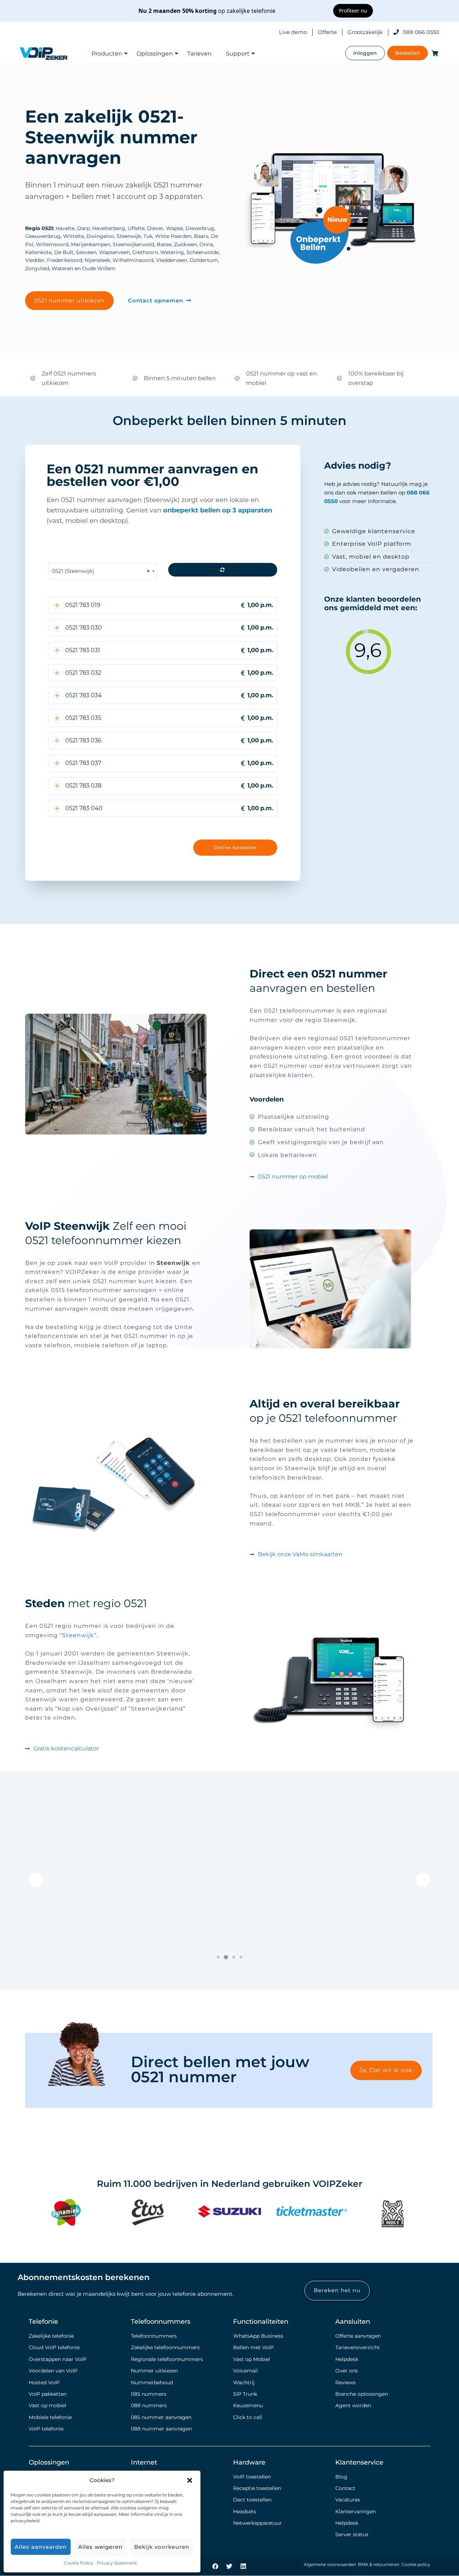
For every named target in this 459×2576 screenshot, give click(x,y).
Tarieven (199, 54)
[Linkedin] (243, 2566)
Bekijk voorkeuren (162, 2547)
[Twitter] (229, 2566)
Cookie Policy (79, 2563)
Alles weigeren (100, 2547)
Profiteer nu (353, 11)
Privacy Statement (117, 2563)
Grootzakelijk (365, 32)
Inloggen (365, 53)
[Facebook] (216, 2566)
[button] (190, 2480)
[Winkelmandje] (434, 53)
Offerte (327, 32)
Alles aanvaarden (41, 2547)
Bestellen (408, 53)
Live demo (293, 32)
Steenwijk (78, 1635)
